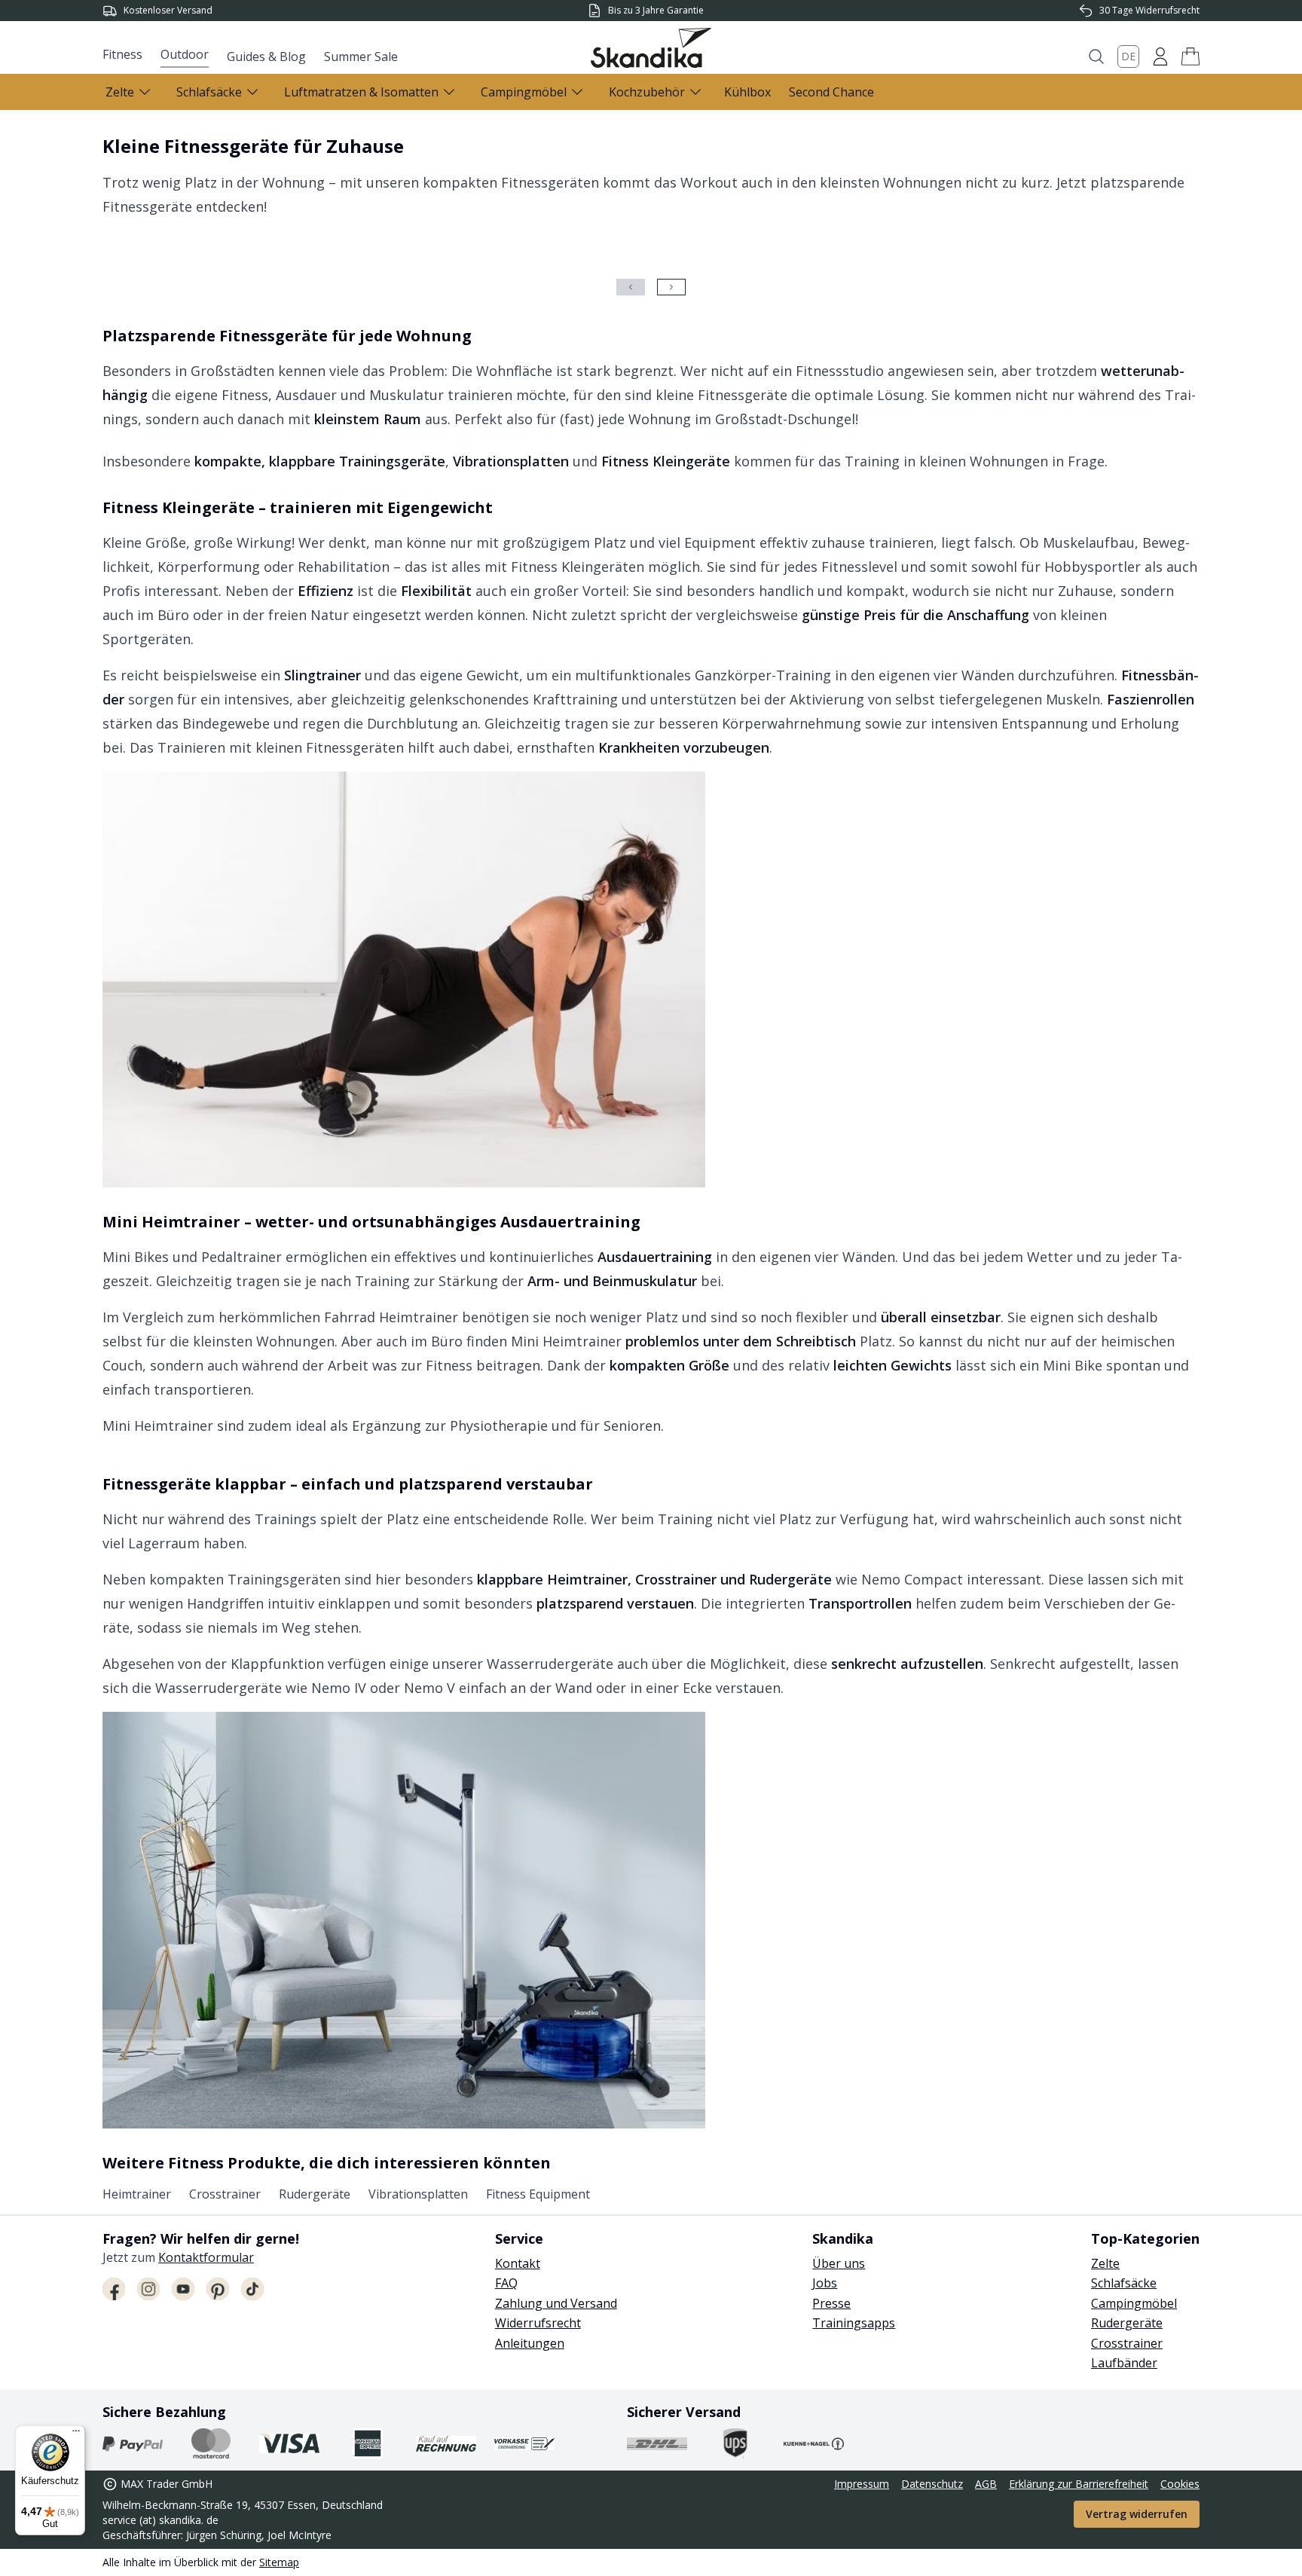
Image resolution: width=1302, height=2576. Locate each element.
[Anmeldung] (1160, 57)
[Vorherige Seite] (631, 287)
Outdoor (185, 54)
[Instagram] (148, 2289)
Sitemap (279, 2562)
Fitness (122, 54)
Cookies (1180, 2484)
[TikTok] (252, 2289)
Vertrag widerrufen (1137, 2514)
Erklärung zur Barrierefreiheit (1079, 2484)
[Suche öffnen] (1096, 57)
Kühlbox (747, 92)
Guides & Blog (266, 57)
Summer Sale (361, 57)
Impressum (862, 2484)
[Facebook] (114, 2289)
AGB (986, 2484)
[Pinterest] (218, 2289)
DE (1128, 56)
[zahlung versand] (133, 2443)
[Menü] (76, 2434)
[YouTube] (183, 2289)
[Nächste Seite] (671, 287)
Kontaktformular (206, 2257)
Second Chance (831, 92)
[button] (1190, 57)
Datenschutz (932, 2484)
